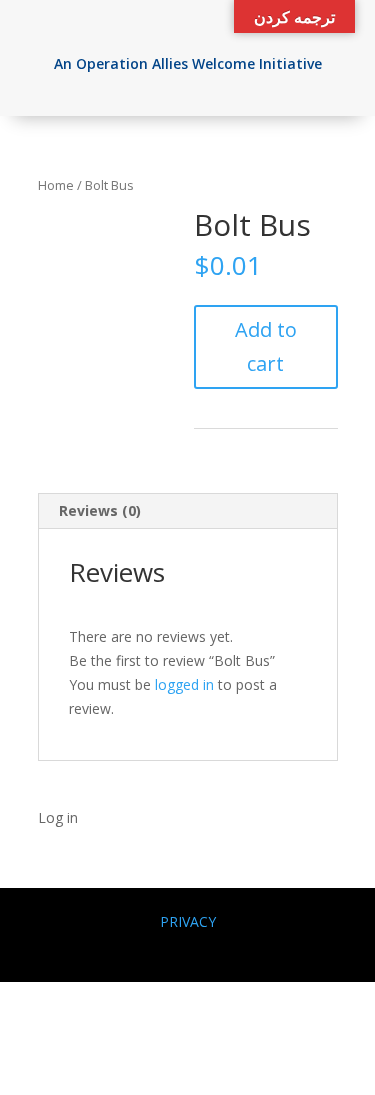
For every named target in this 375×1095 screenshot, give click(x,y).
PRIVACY (188, 921)
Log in (58, 817)
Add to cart (266, 346)
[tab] (188, 511)
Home (56, 185)
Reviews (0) (100, 510)
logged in (184, 684)
